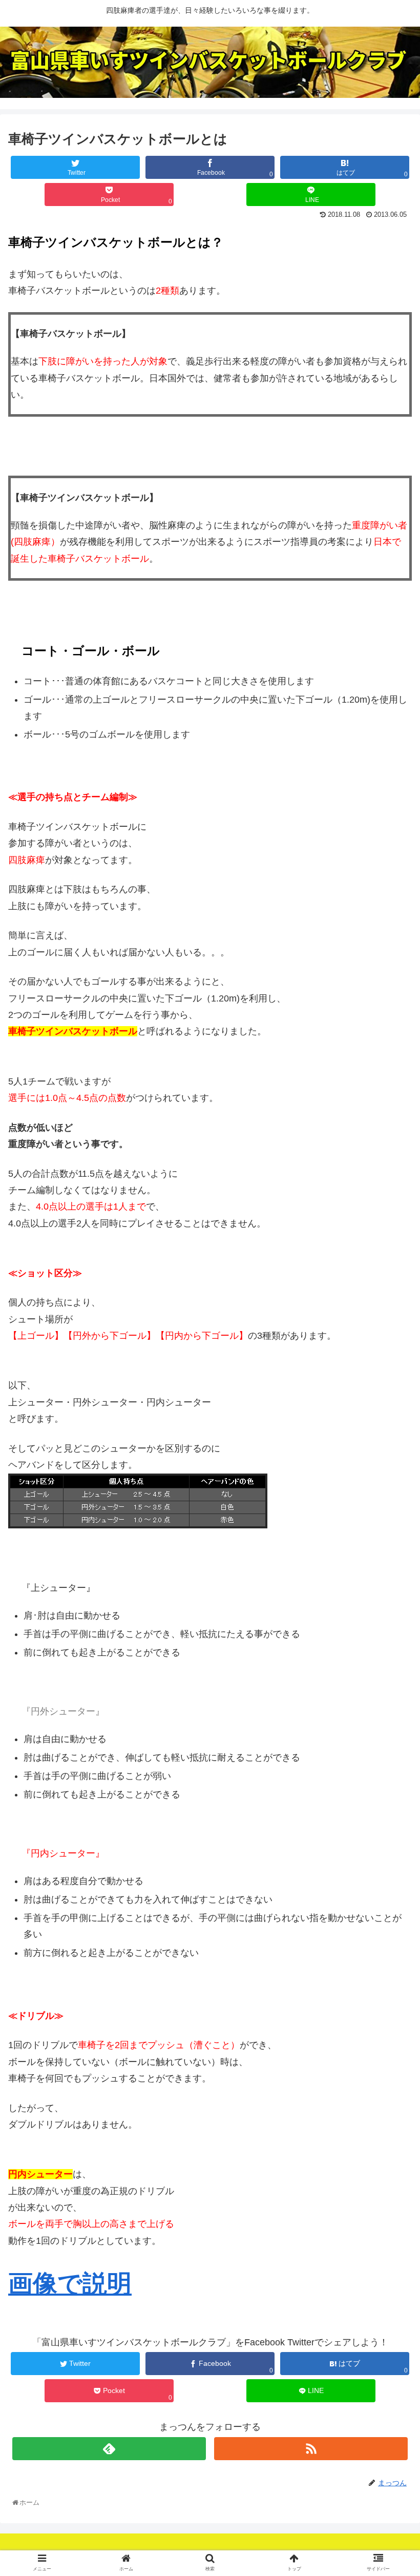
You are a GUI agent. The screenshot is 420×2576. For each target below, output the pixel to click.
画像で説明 (70, 2284)
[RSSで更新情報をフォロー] (311, 2449)
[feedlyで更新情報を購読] (109, 2449)
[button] (390, 1509)
